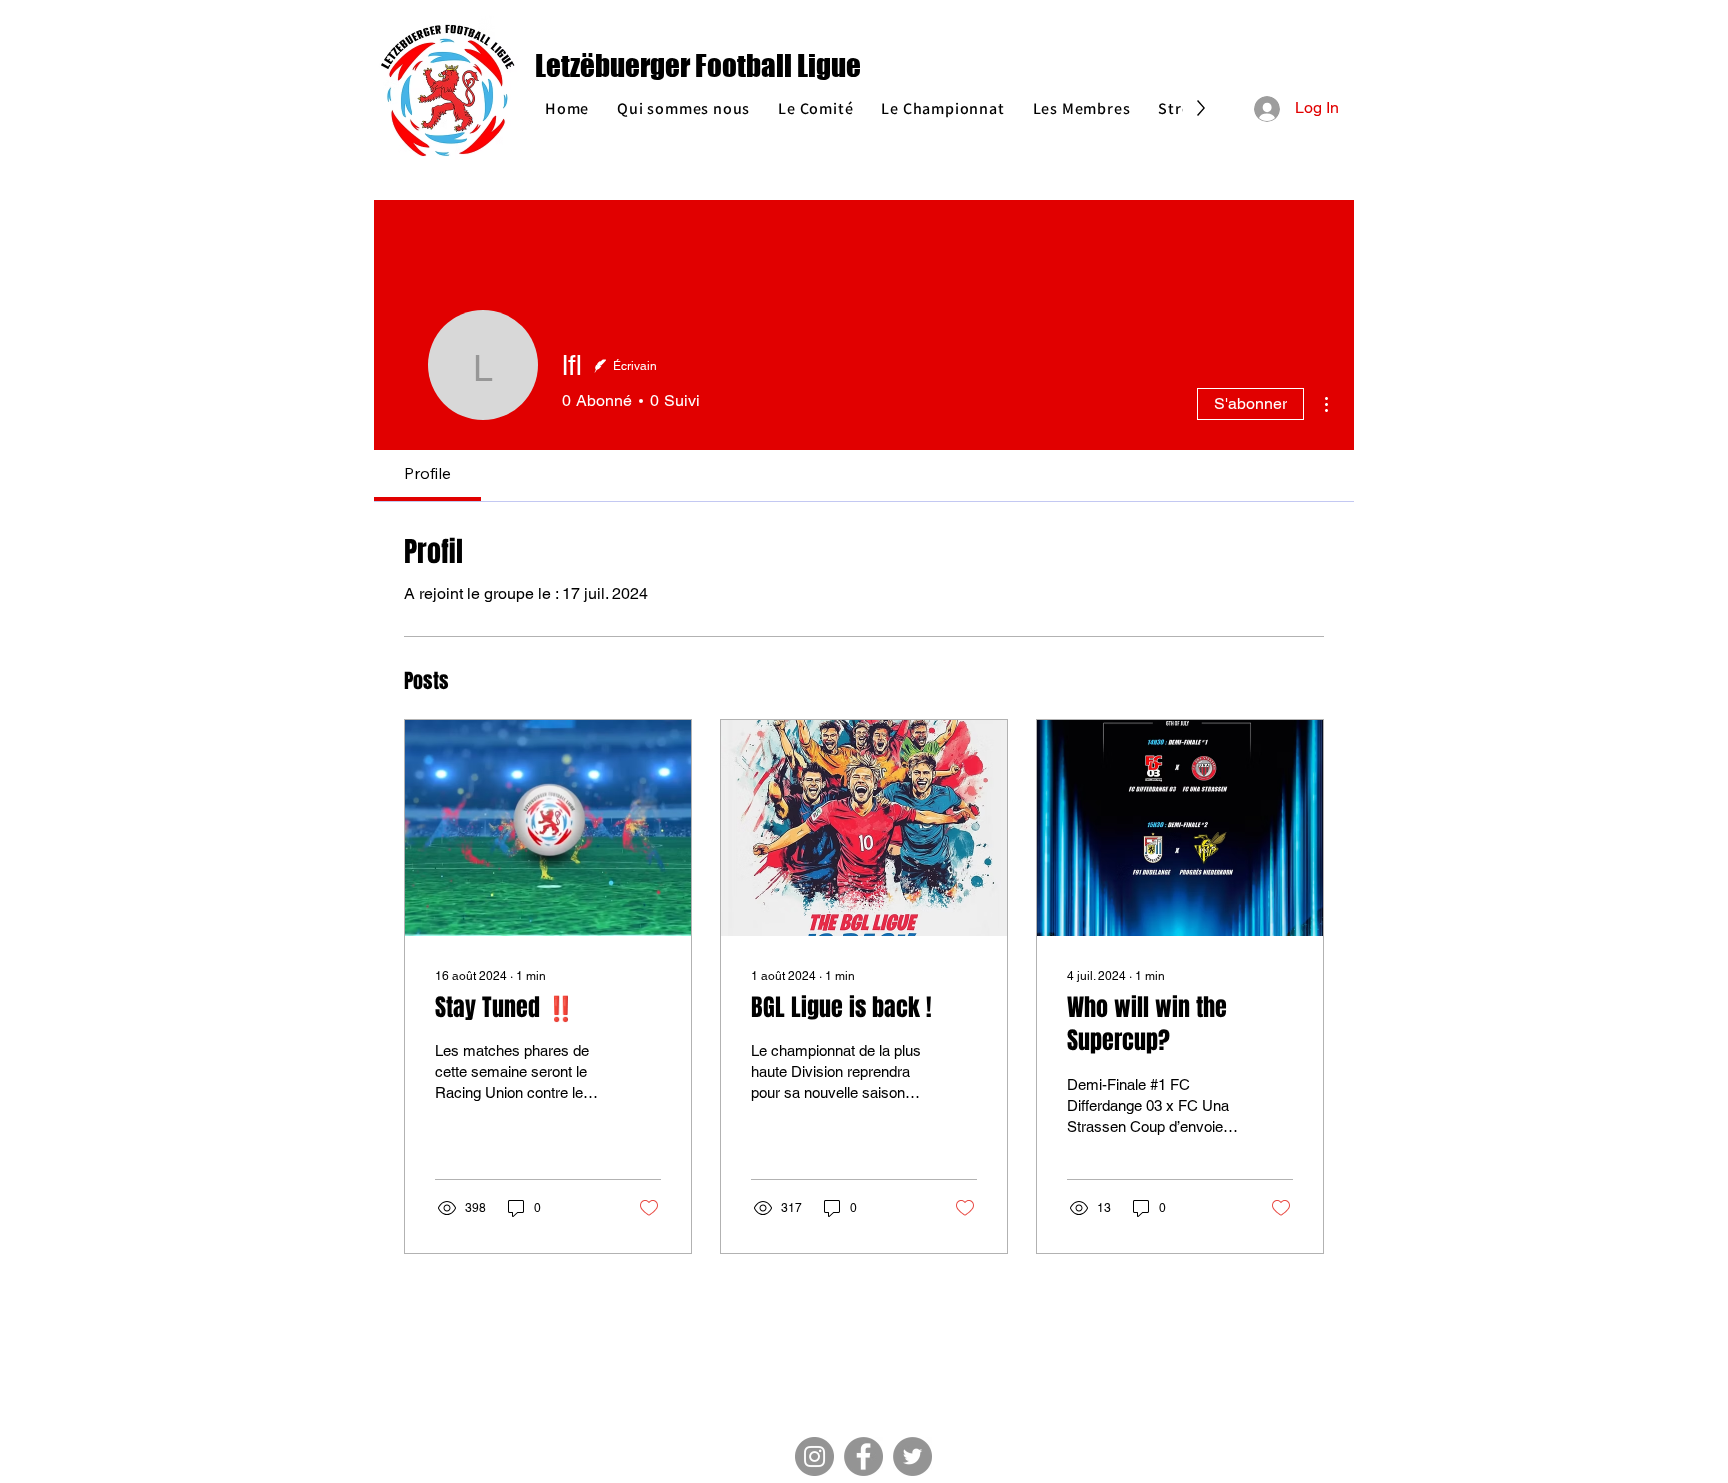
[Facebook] (863, 1456)
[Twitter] (912, 1456)
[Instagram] (814, 1456)
